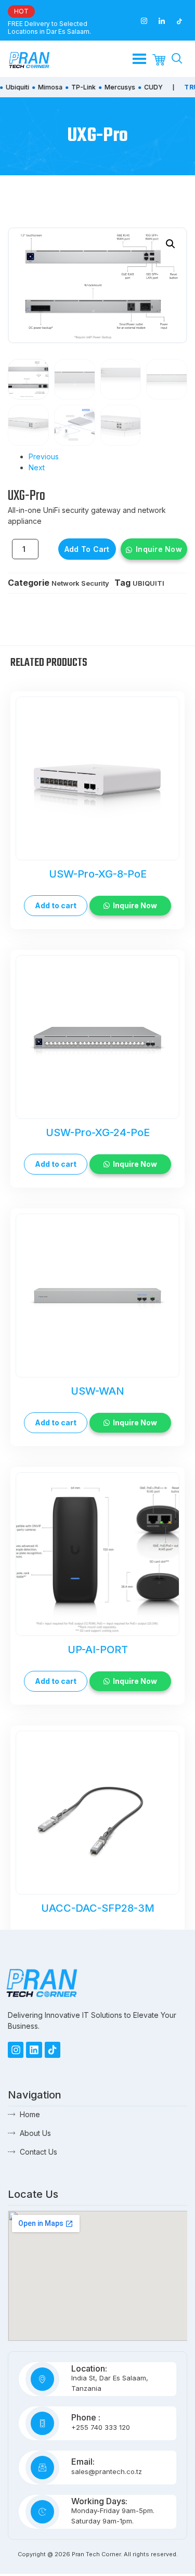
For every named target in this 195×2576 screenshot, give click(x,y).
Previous (44, 456)
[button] (171, 244)
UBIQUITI (148, 583)
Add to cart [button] (56, 905)
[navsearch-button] (177, 59)
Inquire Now (159, 549)
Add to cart (87, 549)
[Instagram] (16, 2050)
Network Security (80, 583)
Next (37, 467)
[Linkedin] (34, 2050)
